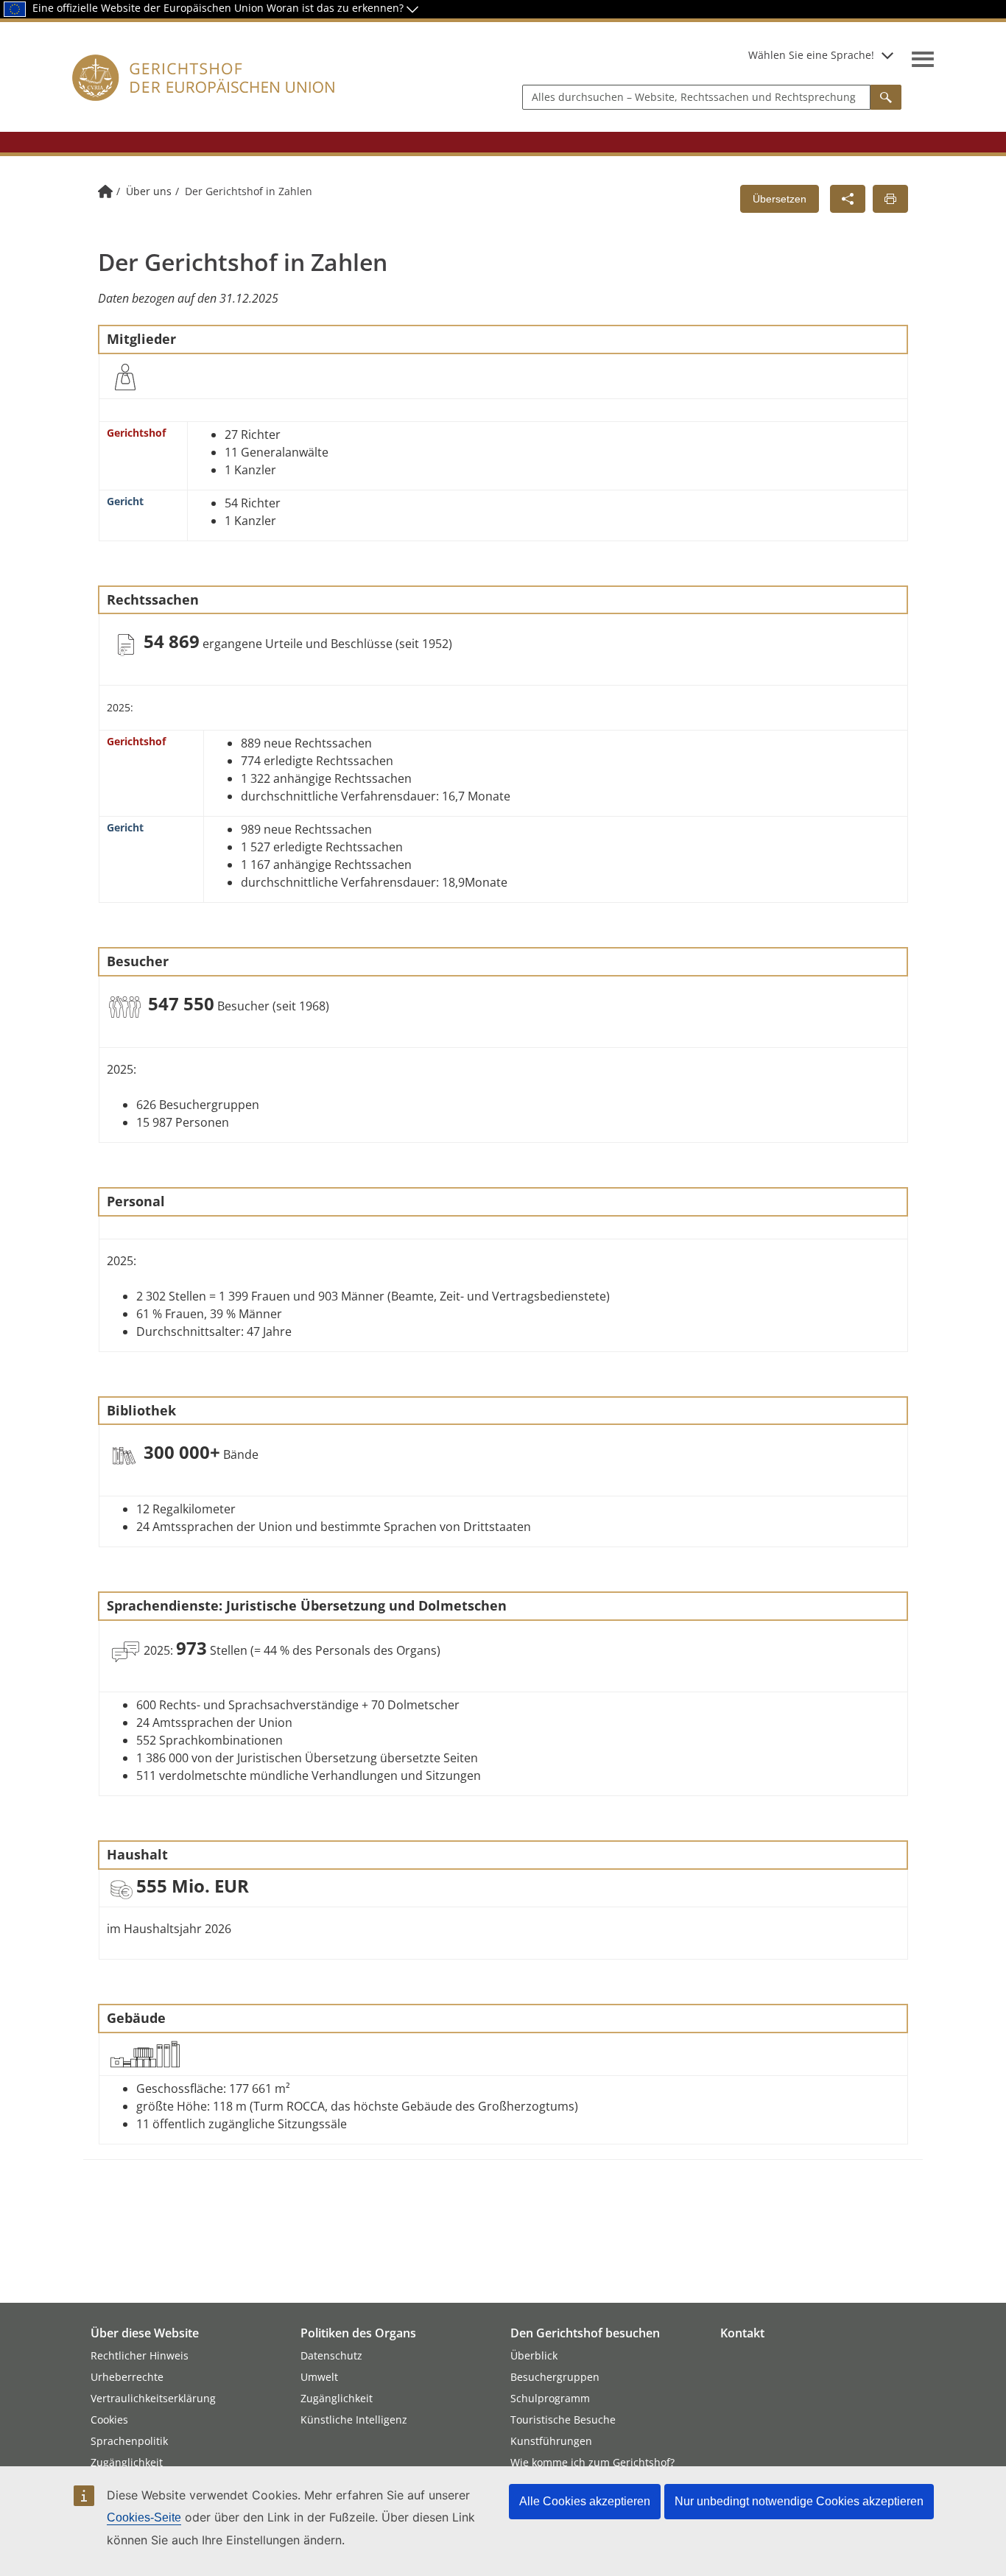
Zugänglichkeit (127, 2462)
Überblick (534, 2355)
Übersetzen (780, 199)
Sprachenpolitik (129, 2441)
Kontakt (742, 2333)
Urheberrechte (127, 2377)
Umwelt (319, 2377)
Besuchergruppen (555, 2377)
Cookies (109, 2420)
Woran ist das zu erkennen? (337, 8)
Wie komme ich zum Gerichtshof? (592, 2462)
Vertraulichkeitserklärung (153, 2398)
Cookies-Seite (144, 2517)
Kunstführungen (551, 2441)
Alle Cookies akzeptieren (585, 2501)
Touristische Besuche (563, 2420)
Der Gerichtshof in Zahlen (249, 191)
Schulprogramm (550, 2398)
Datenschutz (331, 2355)
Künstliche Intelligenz (354, 2420)
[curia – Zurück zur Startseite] (204, 95)
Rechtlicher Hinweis (140, 2355)
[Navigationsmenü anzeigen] (923, 59)
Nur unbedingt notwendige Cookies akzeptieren (799, 2501)
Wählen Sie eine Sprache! (811, 55)
